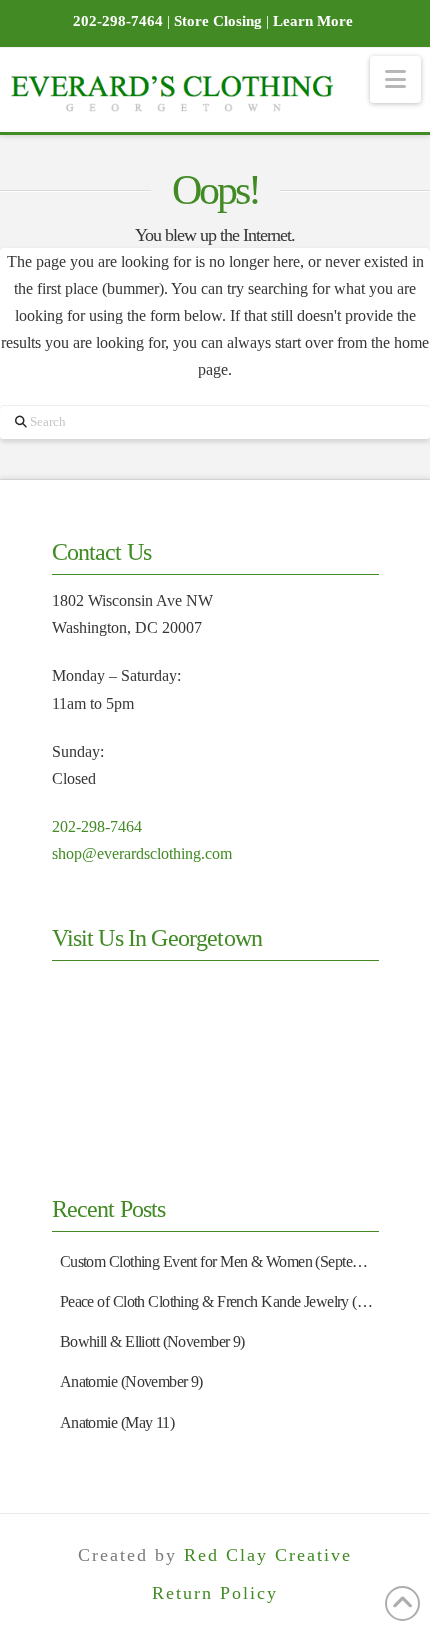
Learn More (313, 21)
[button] (395, 79)
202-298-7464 (97, 826)
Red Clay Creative (268, 1555)
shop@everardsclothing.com (142, 853)
